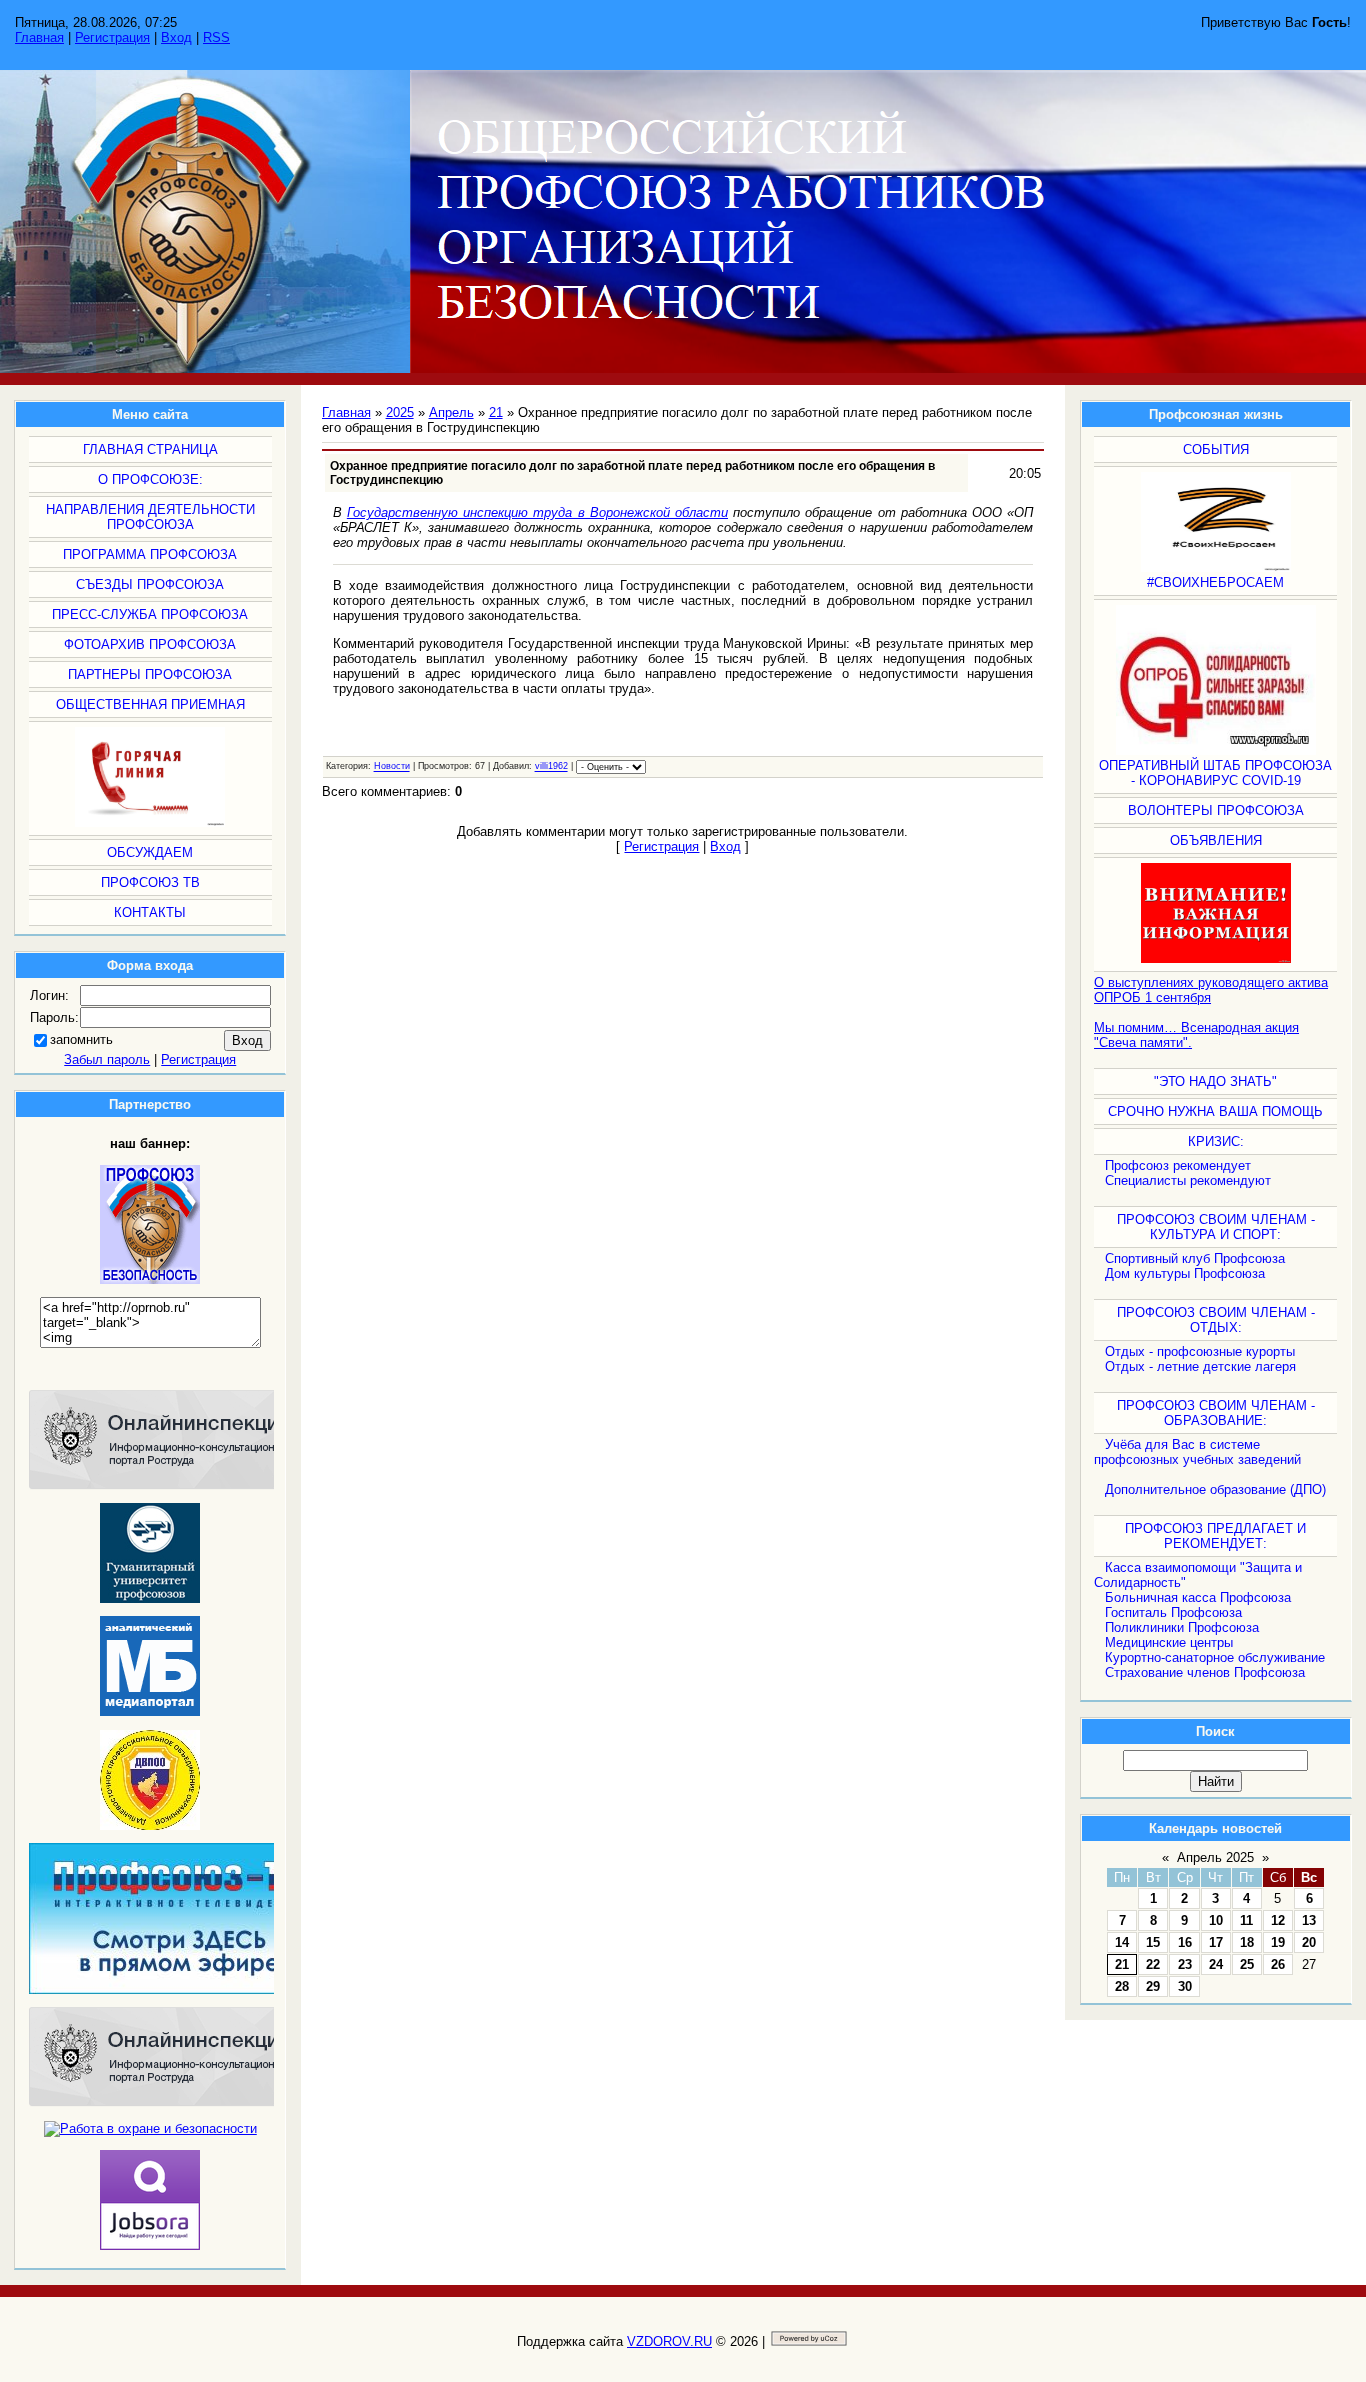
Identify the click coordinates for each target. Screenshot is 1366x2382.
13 (1309, 1920)
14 (1122, 1942)
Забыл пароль (107, 1059)
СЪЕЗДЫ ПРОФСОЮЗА (150, 584)
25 (1247, 1964)
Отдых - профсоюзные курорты (1200, 1351)
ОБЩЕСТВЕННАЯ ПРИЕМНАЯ (150, 704)
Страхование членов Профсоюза (1205, 1672)
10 (1216, 1920)
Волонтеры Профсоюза (1216, 810)
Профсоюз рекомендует (1178, 1165)
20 (1309, 1942)
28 (1122, 1986)
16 (1185, 1942)
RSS (216, 37)
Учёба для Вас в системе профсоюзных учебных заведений (1197, 1452)
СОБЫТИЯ (1216, 449)
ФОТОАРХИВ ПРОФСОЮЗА (150, 644)
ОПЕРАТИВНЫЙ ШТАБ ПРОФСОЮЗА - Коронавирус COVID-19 (1215, 773)
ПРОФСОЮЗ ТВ (150, 882)
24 (1216, 1964)
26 (1278, 1964)
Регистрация (112, 37)
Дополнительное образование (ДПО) (1215, 1489)
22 (1153, 1964)
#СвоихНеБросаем (1215, 582)
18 (1247, 1942)
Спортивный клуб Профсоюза (1195, 1258)
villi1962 (551, 767)
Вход (176, 37)
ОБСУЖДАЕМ (150, 852)
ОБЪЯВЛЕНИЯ (1216, 840)
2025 (400, 412)
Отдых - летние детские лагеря (1200, 1366)
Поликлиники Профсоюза (1182, 1627)
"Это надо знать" (1215, 1081)
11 (1246, 1920)
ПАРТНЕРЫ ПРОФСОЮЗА (150, 674)
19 (1278, 1942)
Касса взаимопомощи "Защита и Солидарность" (1198, 1575)
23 (1185, 1964)
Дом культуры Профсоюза (1185, 1273)
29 (1153, 1986)
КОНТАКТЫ (150, 912)
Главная (39, 37)
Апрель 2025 (1215, 1857)
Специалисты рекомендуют (1188, 1180)
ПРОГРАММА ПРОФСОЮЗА (150, 554)
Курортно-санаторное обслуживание (1215, 1657)
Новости (392, 767)
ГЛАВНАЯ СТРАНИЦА (150, 449)
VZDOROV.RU (669, 2341)
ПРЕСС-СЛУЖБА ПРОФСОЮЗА (150, 614)
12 (1278, 1920)
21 (1122, 1964)
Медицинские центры (1169, 1642)
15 (1153, 1942)
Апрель (451, 412)
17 (1216, 1942)
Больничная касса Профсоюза (1198, 1597)
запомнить (81, 1039)
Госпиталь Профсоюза (1173, 1612)
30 (1185, 1986)
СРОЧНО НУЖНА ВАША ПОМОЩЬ (1215, 1111)
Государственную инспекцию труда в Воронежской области (537, 512)
